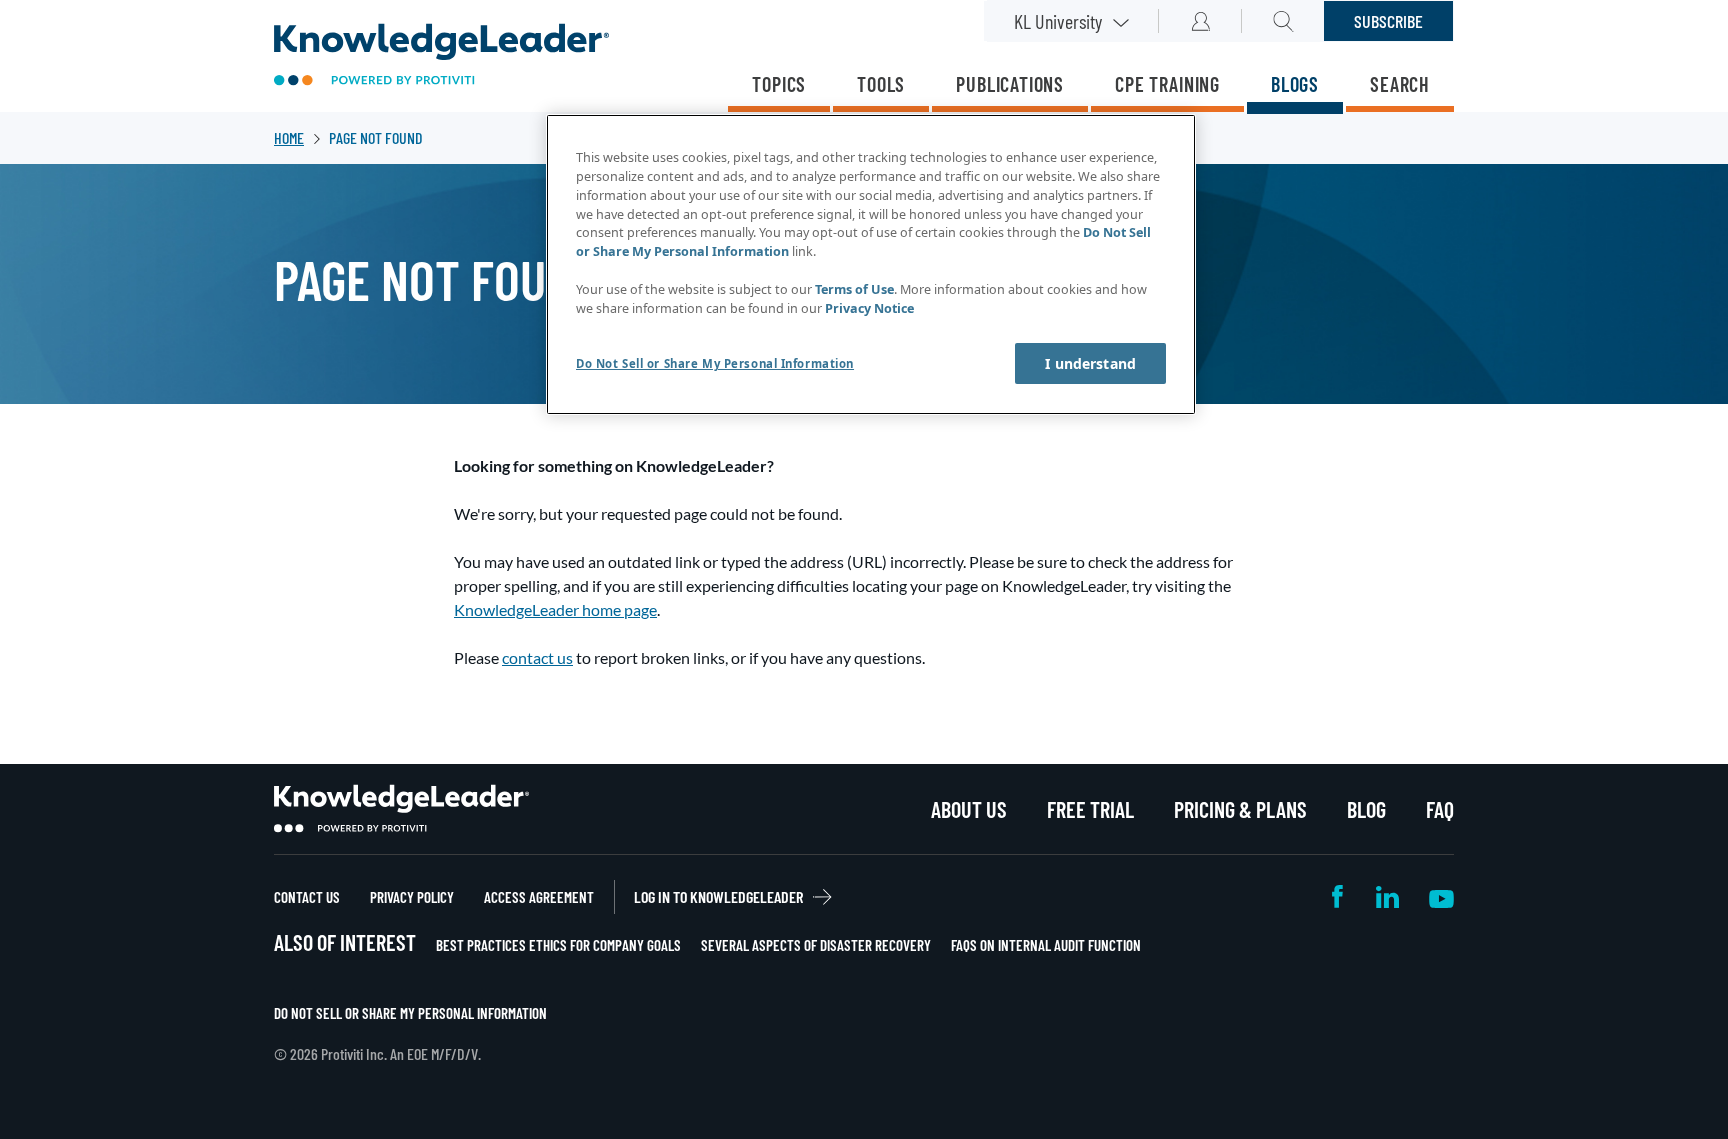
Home (289, 137)
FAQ (1440, 809)
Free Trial (1090, 809)
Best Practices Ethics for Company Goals (558, 945)
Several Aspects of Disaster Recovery (816, 945)
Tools (881, 84)
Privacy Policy (412, 897)
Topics (779, 84)
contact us (537, 657)
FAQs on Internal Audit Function (1046, 945)
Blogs (1295, 84)
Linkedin (1387, 896)
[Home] (441, 56)
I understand (1090, 363)
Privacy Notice (869, 308)
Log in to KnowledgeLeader (718, 896)
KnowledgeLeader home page (555, 609)
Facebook (1339, 896)
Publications (1010, 84)
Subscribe (1388, 21)
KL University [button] (1058, 21)
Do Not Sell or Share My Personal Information (410, 1013)
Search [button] (1283, 21)
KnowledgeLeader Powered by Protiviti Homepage (401, 809)
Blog (1366, 809)
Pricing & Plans (1240, 809)
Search (1400, 84)
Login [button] (1200, 21)
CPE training (1167, 84)
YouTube (1441, 896)
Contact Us (307, 897)
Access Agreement (539, 897)
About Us (969, 809)
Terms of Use (854, 289)
